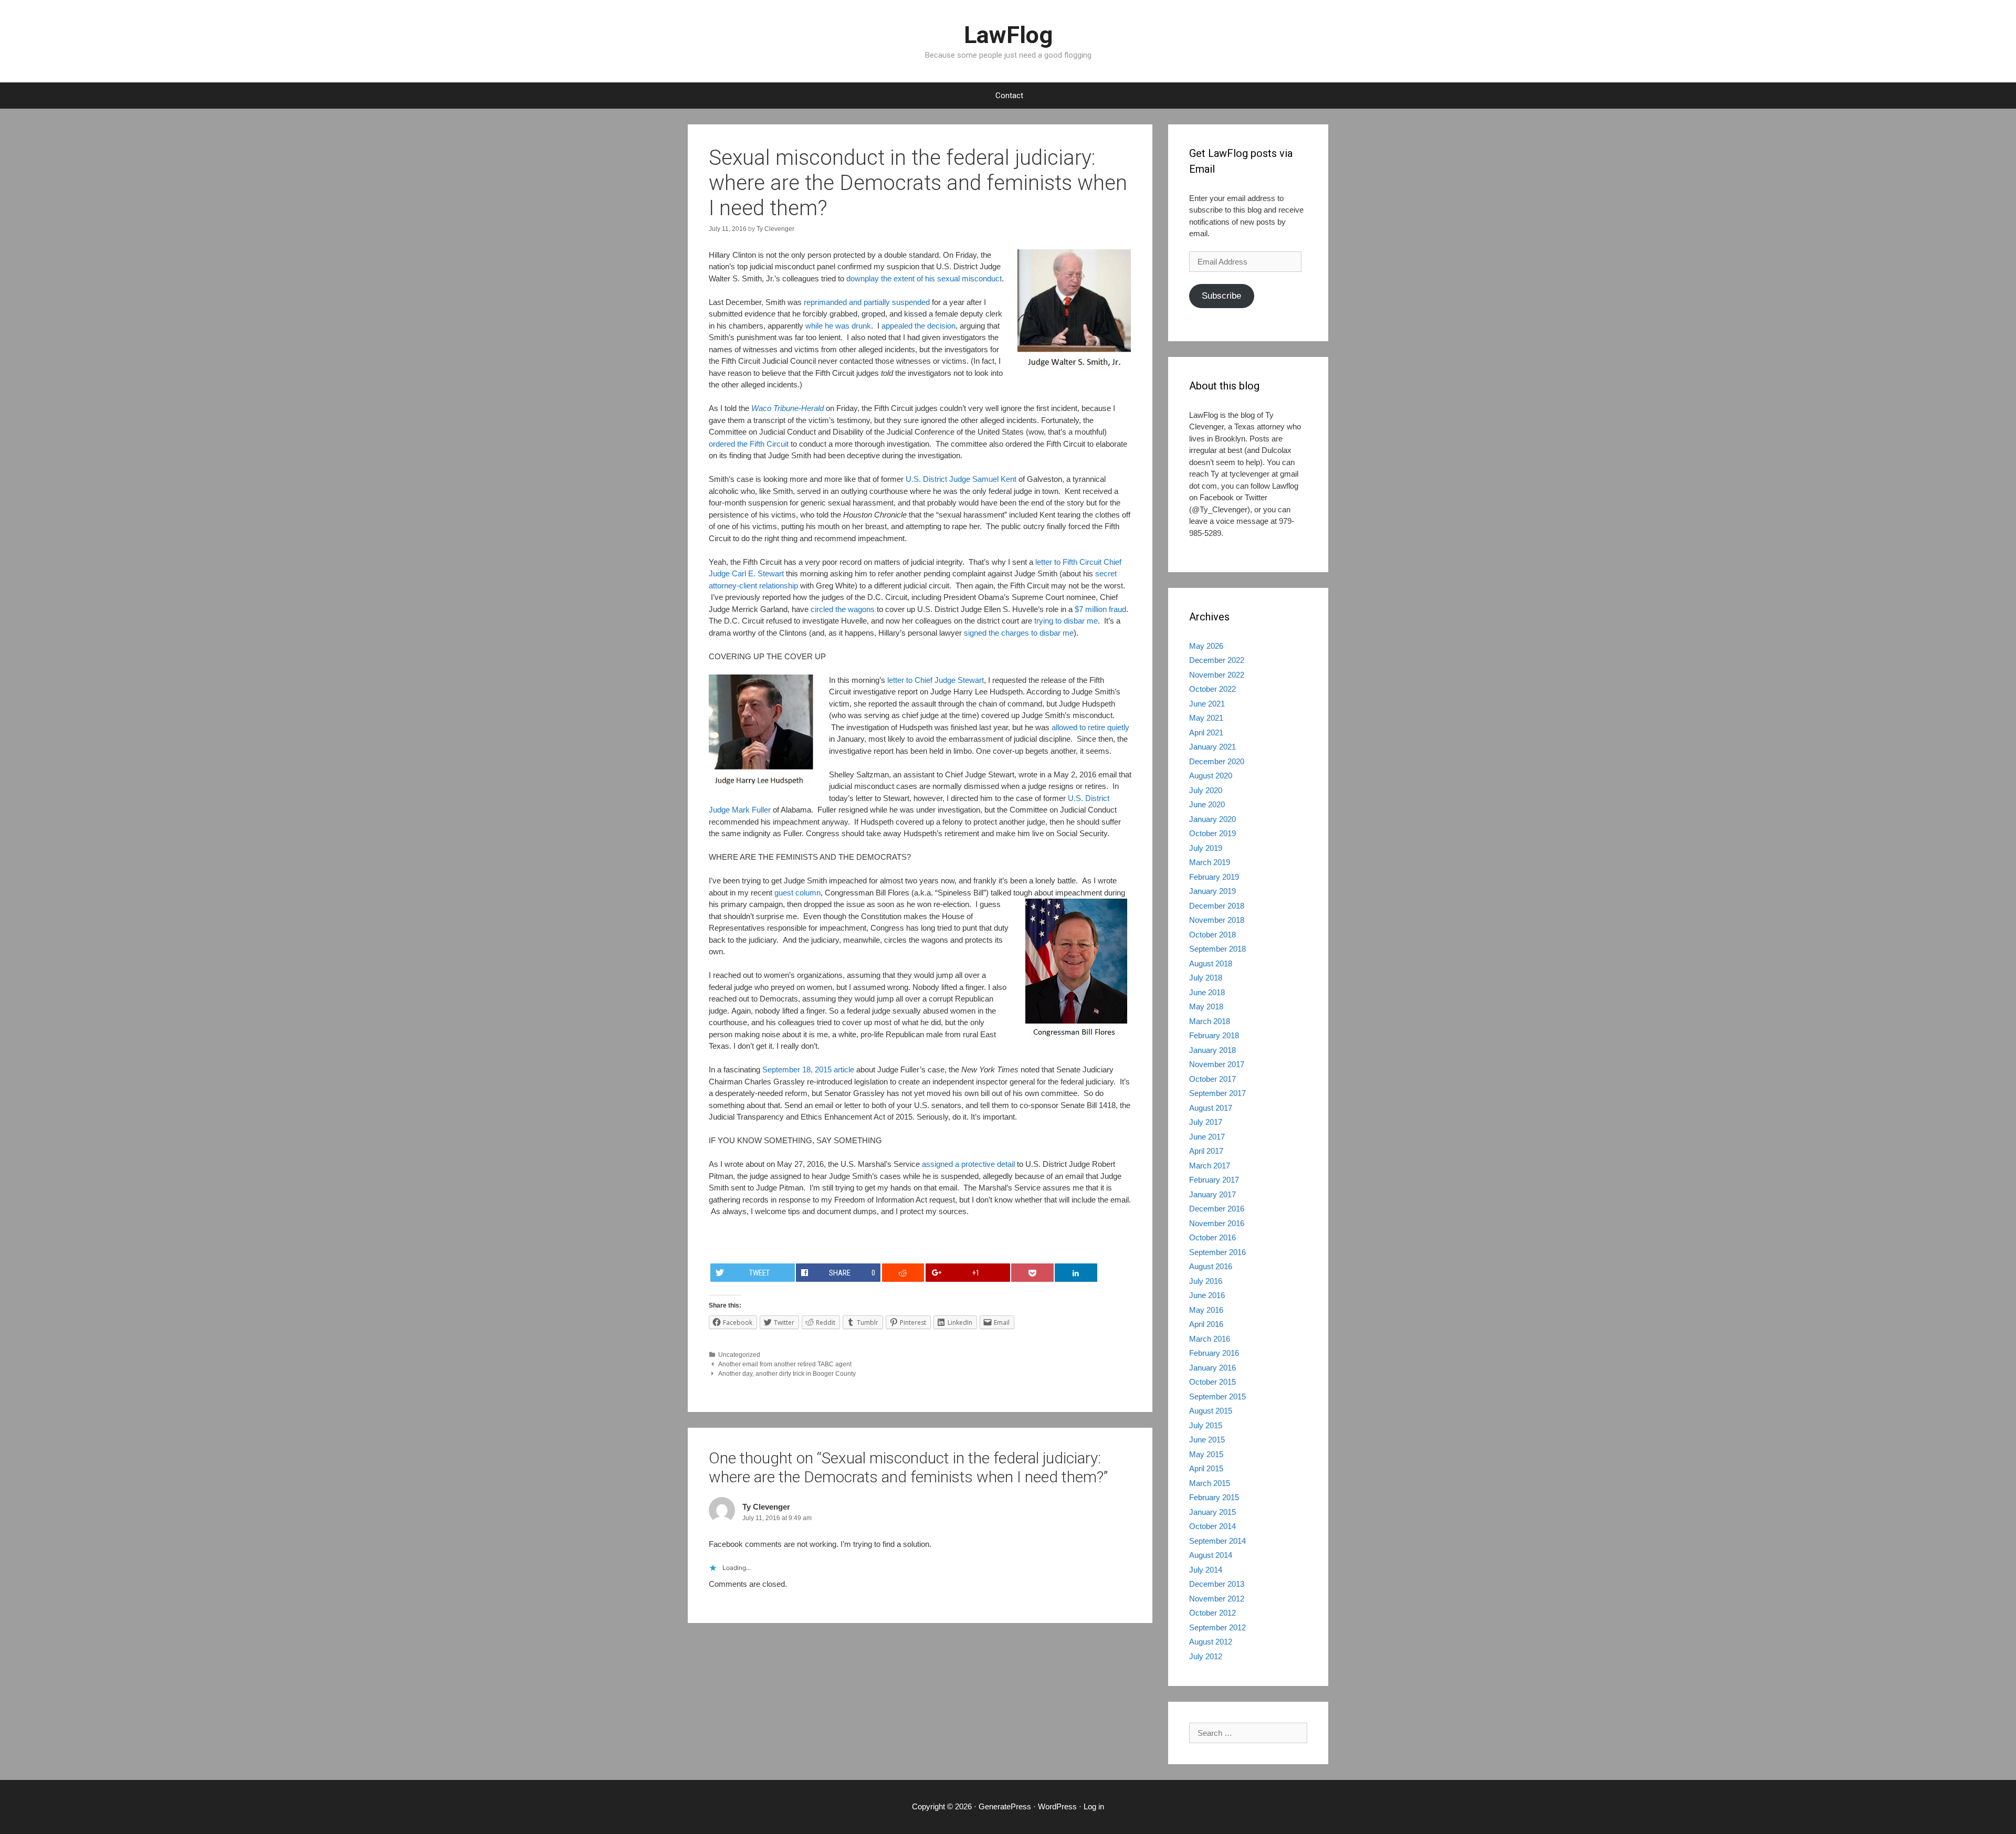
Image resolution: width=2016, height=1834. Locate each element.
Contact (1009, 96)
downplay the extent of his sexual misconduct (924, 278)
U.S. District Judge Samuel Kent (961, 479)
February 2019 (1214, 877)
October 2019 (1212, 833)
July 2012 (1206, 1656)
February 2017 (1214, 1180)
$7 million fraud (1100, 609)
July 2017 (1206, 1122)
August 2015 (1211, 1411)
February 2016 (1214, 1353)
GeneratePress (1005, 1806)
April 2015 (1206, 1468)
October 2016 (1212, 1237)
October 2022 (1212, 689)
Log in (1094, 1806)
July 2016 (1206, 1281)
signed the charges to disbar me (1019, 633)
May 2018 (1206, 1006)
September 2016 (1217, 1252)
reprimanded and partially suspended (867, 302)
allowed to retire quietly (1090, 727)
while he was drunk (838, 326)
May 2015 (1206, 1454)
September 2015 (1217, 1396)
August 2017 (1211, 1108)
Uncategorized (739, 1355)
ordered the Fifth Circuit (749, 444)
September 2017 (1217, 1093)
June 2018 (1207, 992)
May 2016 (1206, 1310)
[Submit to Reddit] (903, 1273)
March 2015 (1210, 1483)
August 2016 (1211, 1266)
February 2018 (1214, 1035)
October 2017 (1212, 1079)
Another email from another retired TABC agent (785, 1364)
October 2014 (1212, 1526)
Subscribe (1221, 296)
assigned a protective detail (968, 1164)
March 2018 (1210, 1021)
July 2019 (1206, 848)
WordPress (1057, 1806)
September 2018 (1217, 949)
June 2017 (1207, 1137)
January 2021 (1212, 747)
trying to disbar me (1066, 621)
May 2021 (1206, 718)
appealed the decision (918, 326)
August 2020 (1211, 776)
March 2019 (1210, 862)
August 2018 (1211, 963)
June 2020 (1207, 804)
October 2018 (1212, 935)
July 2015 (1206, 1425)
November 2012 (1217, 1599)
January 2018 (1212, 1050)
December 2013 (1217, 1584)
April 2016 (1206, 1324)
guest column (797, 893)
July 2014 (1206, 1570)
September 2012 (1217, 1627)
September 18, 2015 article (808, 1069)
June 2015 (1207, 1440)
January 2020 (1212, 819)
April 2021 (1206, 732)
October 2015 (1212, 1382)
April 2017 (1206, 1151)
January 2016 (1212, 1368)
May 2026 (1206, 646)
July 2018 (1206, 978)
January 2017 (1212, 1194)
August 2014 (1211, 1555)
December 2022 (1217, 660)
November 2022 (1217, 675)
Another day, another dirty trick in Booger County (787, 1374)
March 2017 (1210, 1166)
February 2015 (1214, 1497)
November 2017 (1217, 1064)
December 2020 (1217, 761)
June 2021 (1207, 704)
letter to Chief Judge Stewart (936, 680)
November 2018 (1217, 920)
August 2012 (1211, 1642)
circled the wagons (843, 609)
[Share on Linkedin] (1076, 1273)
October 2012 (1212, 1613)
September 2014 (1217, 1541)
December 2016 (1217, 1209)
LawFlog (1008, 35)
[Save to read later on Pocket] (1032, 1273)
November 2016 (1217, 1223)
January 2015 (1212, 1512)
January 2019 (1212, 891)
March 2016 (1210, 1339)
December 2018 (1217, 906)
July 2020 (1206, 790)
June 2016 (1207, 1295)
